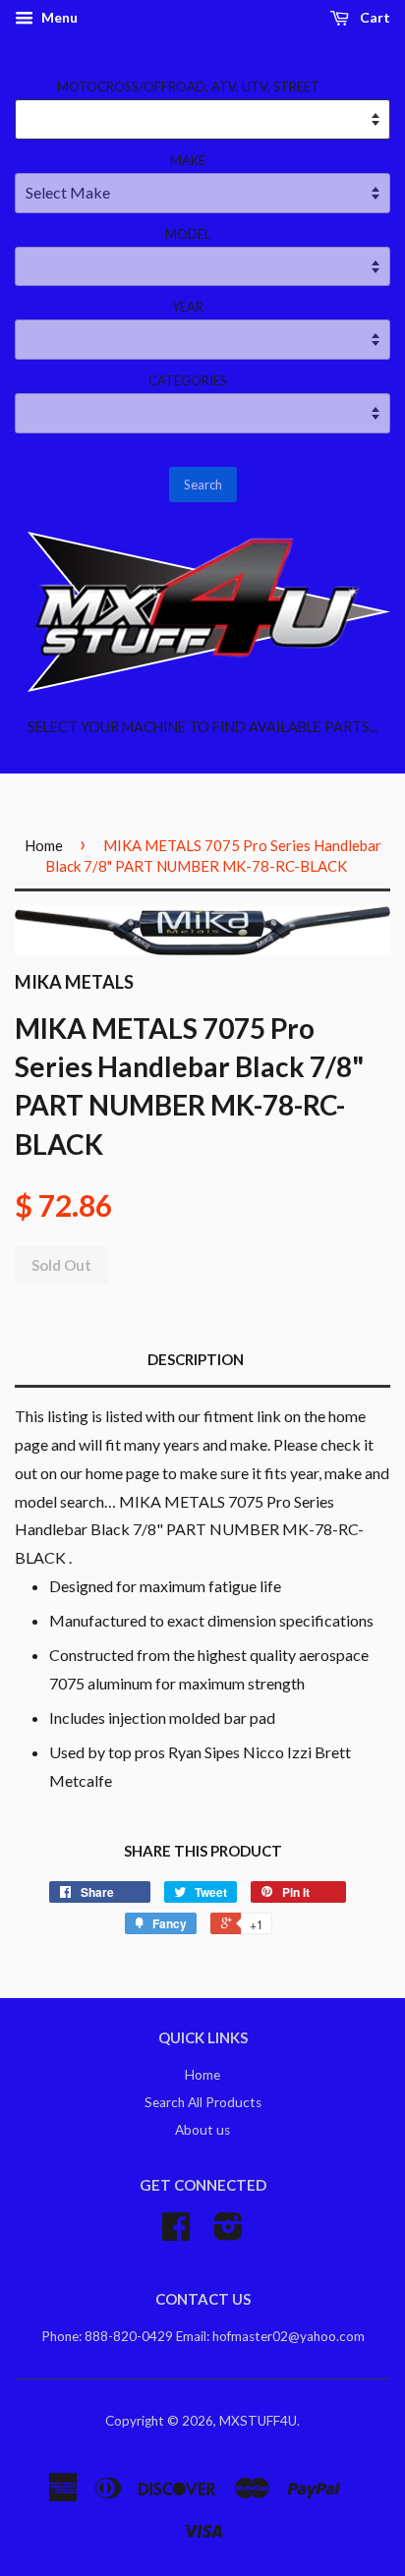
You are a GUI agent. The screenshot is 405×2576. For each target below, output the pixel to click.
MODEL (188, 234)
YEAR (188, 307)
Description (196, 1359)
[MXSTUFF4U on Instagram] (229, 2233)
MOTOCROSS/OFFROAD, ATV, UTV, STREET (188, 86)
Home (44, 845)
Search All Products (203, 2102)
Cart (374, 17)
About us (202, 2130)
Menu (58, 17)
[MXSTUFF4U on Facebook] (176, 2233)
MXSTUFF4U (258, 2421)
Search (203, 485)
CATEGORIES (188, 380)
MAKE (188, 160)
